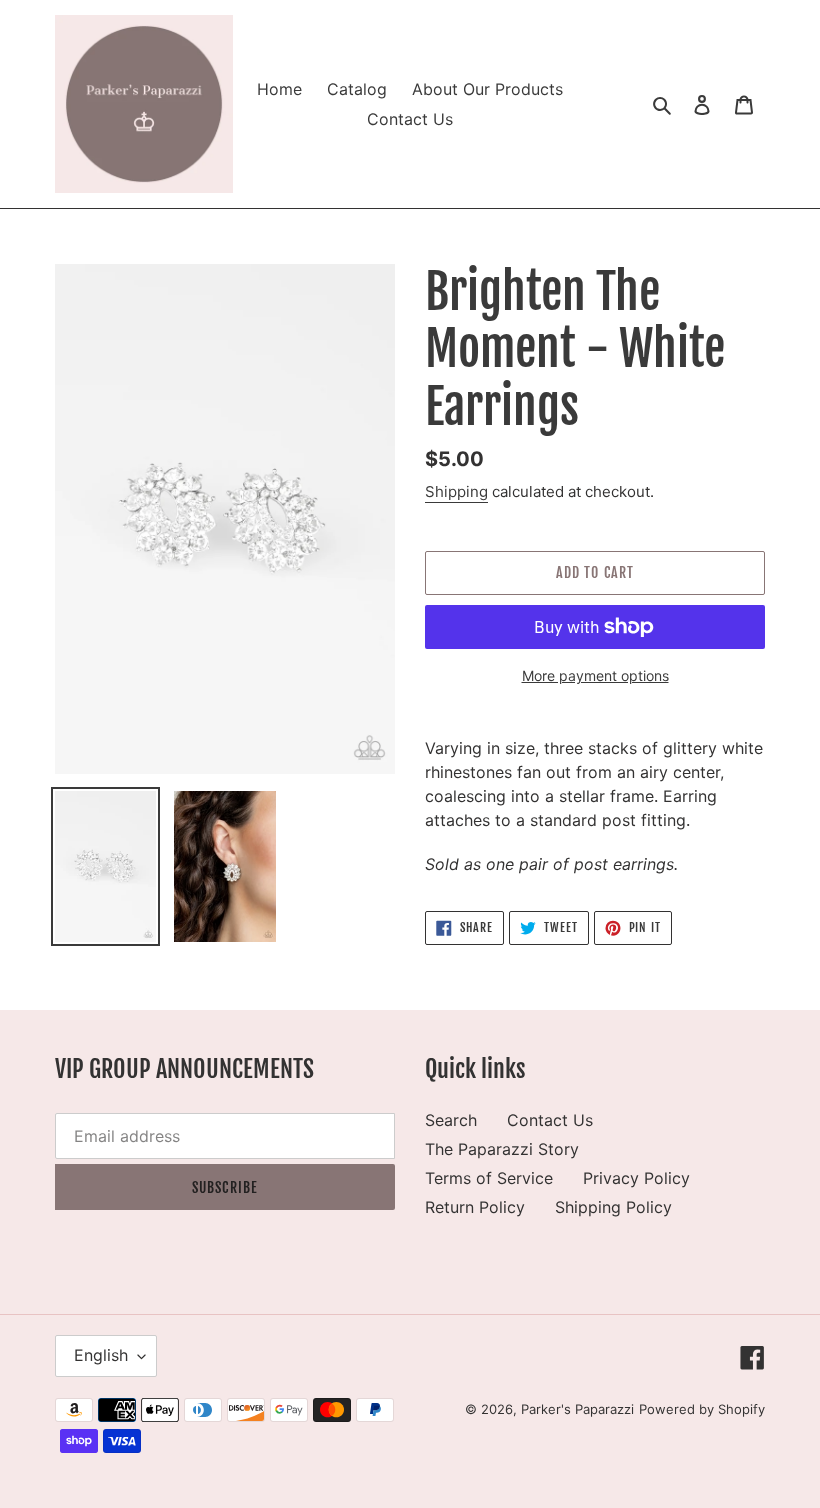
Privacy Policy (636, 1178)
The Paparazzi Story (502, 1149)
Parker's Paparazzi (577, 1409)
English (101, 1355)
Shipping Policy (613, 1207)
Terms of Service (489, 1178)
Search (451, 1120)
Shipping (456, 491)
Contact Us (550, 1120)
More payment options (595, 675)
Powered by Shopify (702, 1409)
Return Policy (475, 1207)
